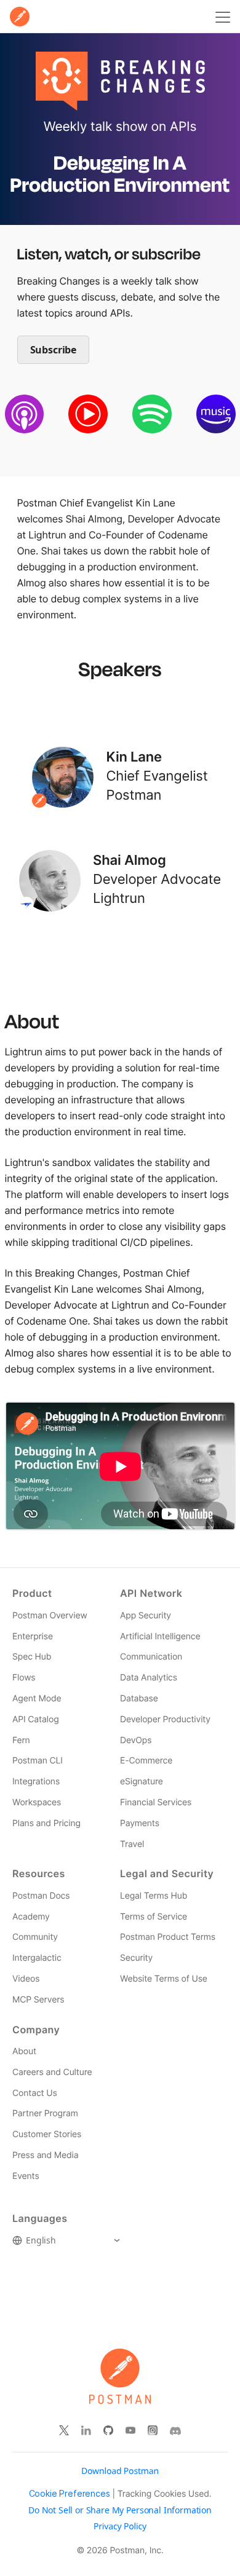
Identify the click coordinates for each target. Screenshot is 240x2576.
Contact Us (35, 2093)
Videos (26, 1979)
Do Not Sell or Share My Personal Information (120, 2510)
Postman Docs (41, 1896)
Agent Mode (37, 1699)
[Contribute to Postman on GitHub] (108, 2431)
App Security (146, 1616)
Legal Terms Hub (154, 1896)
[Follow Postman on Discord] (175, 2431)
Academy (31, 1917)
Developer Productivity (165, 1719)
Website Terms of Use (164, 1979)
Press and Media (45, 2155)
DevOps (136, 1740)
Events (26, 2176)
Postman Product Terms (168, 1937)
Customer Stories (47, 2134)
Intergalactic (37, 1958)
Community (35, 1937)
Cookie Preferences (70, 2494)
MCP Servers (38, 2000)
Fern (21, 1740)
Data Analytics (149, 1678)
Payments (140, 1823)
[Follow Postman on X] (64, 2431)
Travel (132, 1844)
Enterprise (33, 1637)
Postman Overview (50, 1616)
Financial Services (156, 1802)
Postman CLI (38, 1761)
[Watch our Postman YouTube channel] (130, 2431)
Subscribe (54, 350)
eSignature (142, 1782)
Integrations (36, 1782)
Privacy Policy (120, 2527)
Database (139, 1699)
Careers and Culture (52, 2072)
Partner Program (45, 2113)
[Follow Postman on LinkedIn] (86, 2431)
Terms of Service (154, 1917)
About (24, 2051)
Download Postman (120, 2471)
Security (136, 1958)
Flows (24, 1678)
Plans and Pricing (46, 1823)
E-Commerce (146, 1761)
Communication (151, 1657)
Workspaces (37, 1802)
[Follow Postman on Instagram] (153, 2431)
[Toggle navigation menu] (221, 17)
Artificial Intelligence (160, 1637)
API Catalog (36, 1719)
